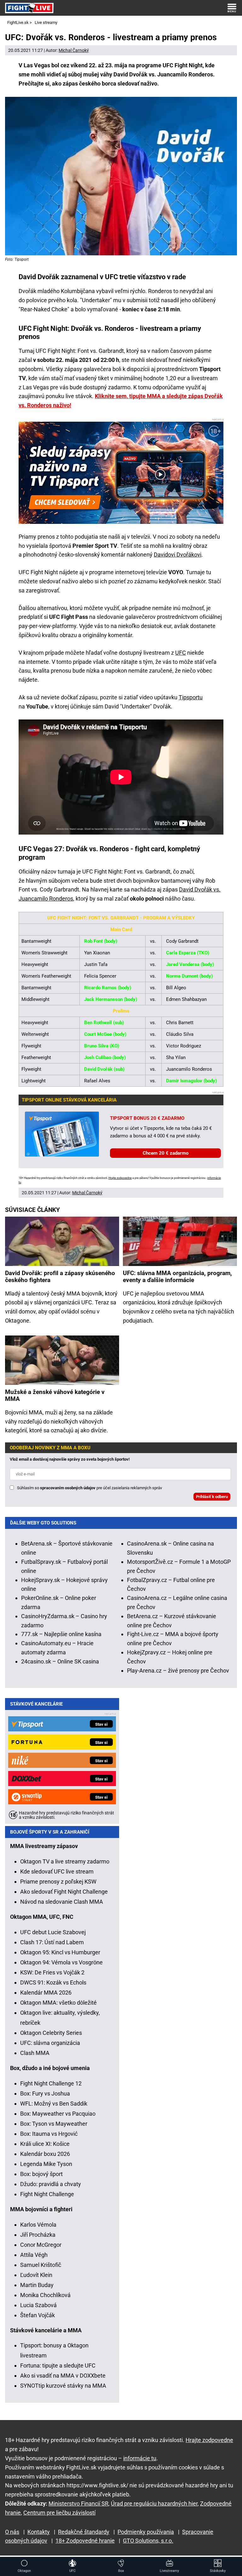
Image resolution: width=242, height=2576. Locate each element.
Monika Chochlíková (45, 2295)
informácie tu (140, 2458)
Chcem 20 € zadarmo (166, 1153)
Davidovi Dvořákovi (178, 555)
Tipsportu (191, 697)
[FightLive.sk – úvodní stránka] (29, 8)
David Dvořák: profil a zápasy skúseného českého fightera (60, 1277)
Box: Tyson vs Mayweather (54, 2124)
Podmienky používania (146, 2532)
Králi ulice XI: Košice (45, 2144)
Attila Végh (34, 2255)
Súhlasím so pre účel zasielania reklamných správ (89, 1488)
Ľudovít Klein (36, 2275)
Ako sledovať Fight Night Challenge (64, 1892)
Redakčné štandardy (84, 2532)
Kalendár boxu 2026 (45, 2154)
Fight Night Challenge (47, 2194)
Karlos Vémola (38, 2225)
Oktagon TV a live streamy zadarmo (65, 1861)
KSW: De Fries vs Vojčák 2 (52, 1972)
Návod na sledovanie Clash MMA (62, 1902)
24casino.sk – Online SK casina (60, 1661)
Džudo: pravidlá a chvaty (51, 2184)
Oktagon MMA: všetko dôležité (58, 2003)
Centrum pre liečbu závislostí (59, 2513)
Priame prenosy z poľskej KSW (58, 1882)
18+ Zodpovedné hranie (85, 2541)
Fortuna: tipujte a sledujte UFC (58, 2365)
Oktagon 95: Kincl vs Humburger (60, 1952)
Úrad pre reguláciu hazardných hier (154, 2504)
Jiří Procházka (38, 2235)
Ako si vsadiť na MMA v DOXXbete (63, 2376)
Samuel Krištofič (41, 2265)
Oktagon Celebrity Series (51, 2033)
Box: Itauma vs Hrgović (49, 2134)
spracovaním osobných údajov (68, 1488)
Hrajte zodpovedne (120, 1178)
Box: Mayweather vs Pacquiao (58, 2114)
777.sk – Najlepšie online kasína (61, 1634)
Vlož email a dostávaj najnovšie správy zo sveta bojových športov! (70, 1459)
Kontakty (39, 2532)
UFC (181, 653)
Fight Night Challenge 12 (51, 2083)
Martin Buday (37, 2285)
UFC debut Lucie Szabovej (53, 1932)
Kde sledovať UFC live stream (57, 1871)
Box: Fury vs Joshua (45, 2093)
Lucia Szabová (38, 2305)
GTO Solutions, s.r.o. (148, 2541)
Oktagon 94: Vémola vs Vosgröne (61, 1962)
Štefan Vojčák (37, 2315)
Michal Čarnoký (74, 50)
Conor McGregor (41, 2245)
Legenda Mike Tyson (46, 2164)
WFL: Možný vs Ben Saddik (54, 2104)
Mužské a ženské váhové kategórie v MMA (55, 1396)
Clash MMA (35, 2053)
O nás (12, 2532)
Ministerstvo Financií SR (78, 2504)
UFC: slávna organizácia (50, 2043)
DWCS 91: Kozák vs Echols (53, 1982)
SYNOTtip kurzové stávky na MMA (63, 2386)
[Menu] (232, 8)
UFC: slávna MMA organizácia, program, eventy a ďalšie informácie (177, 1277)
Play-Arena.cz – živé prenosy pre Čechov (178, 1671)
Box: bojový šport (41, 2174)
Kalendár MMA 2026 (46, 1993)
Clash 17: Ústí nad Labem (52, 1942)
